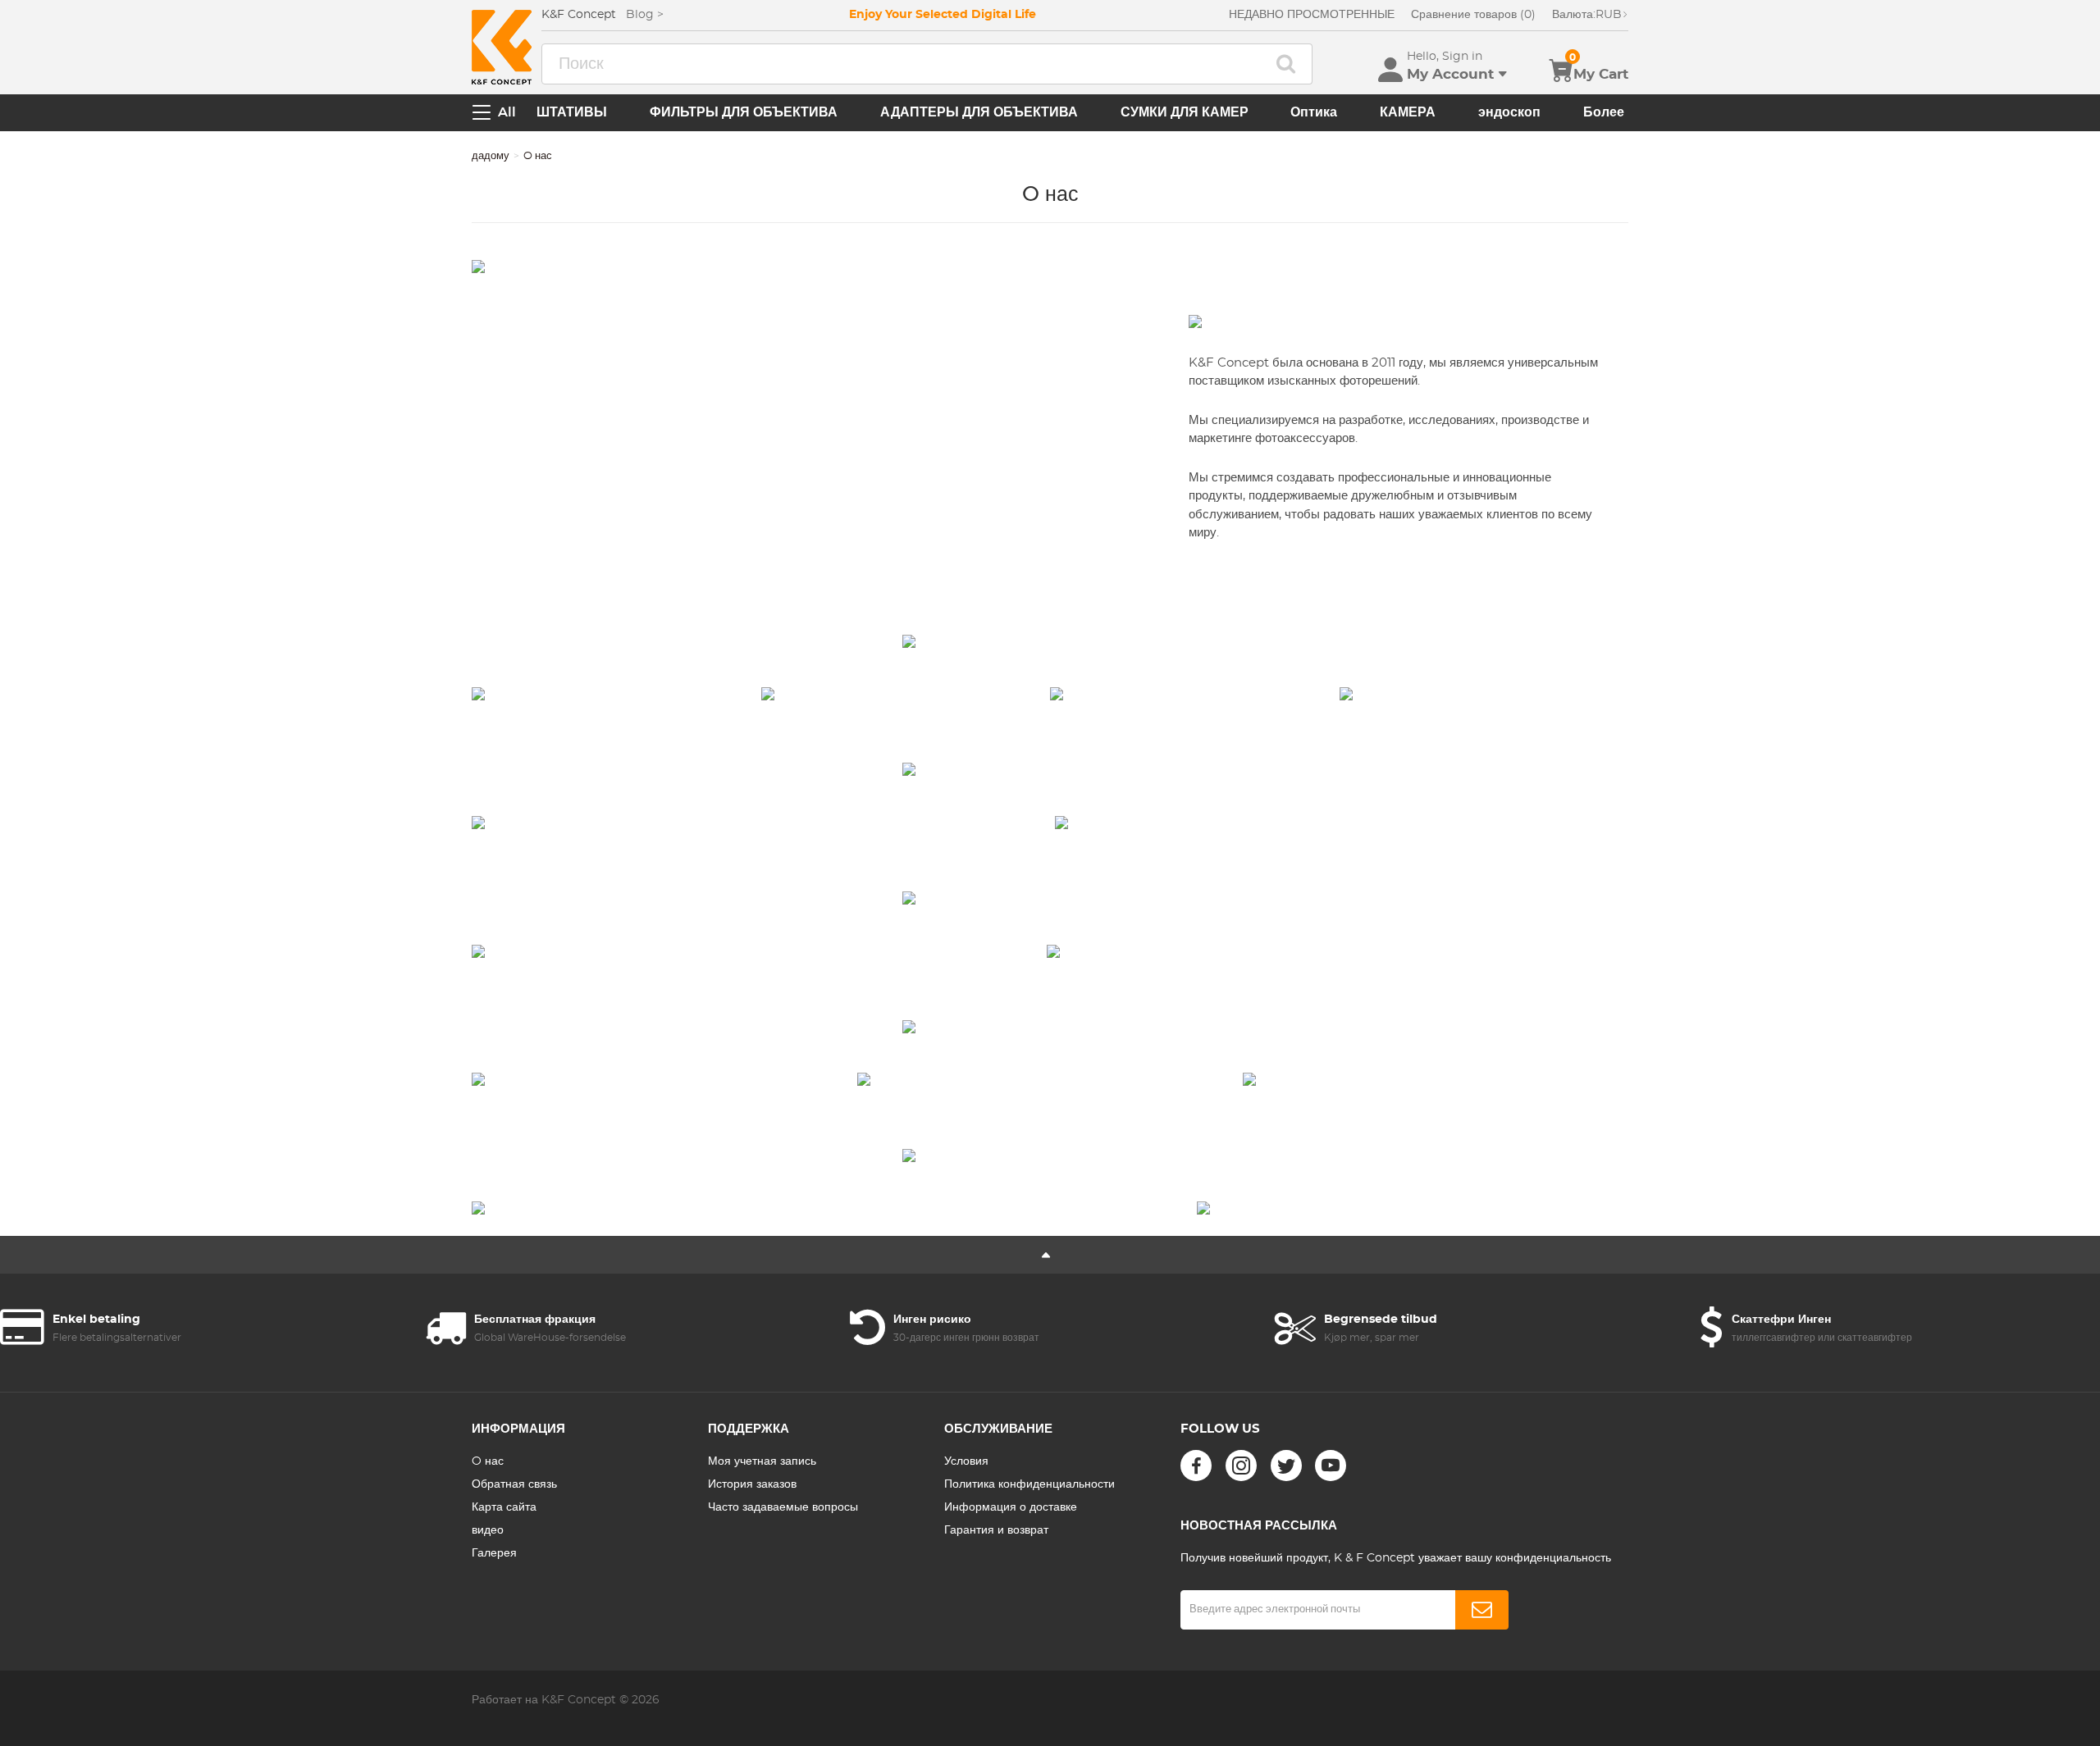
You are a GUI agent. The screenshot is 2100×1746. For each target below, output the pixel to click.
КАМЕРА (1408, 112)
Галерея (494, 1553)
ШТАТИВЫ (572, 112)
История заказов (752, 1484)
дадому (491, 156)
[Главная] (502, 47)
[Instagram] (1241, 1466)
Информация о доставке (1011, 1507)
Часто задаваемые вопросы (783, 1507)
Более (1604, 112)
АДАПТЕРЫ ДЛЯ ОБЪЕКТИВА (979, 112)
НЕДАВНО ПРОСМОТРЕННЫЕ (1312, 15)
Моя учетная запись (762, 1461)
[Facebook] (1196, 1466)
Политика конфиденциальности (1029, 1484)
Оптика (1314, 112)
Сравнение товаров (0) (1473, 15)
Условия (966, 1461)
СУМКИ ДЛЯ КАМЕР (1185, 112)
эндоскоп (1509, 112)
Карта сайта (504, 1507)
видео (488, 1530)
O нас (488, 1461)
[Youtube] (1331, 1466)
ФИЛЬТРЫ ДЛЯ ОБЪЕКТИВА (744, 112)
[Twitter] (1286, 1466)
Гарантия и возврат (996, 1530)
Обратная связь (514, 1484)
